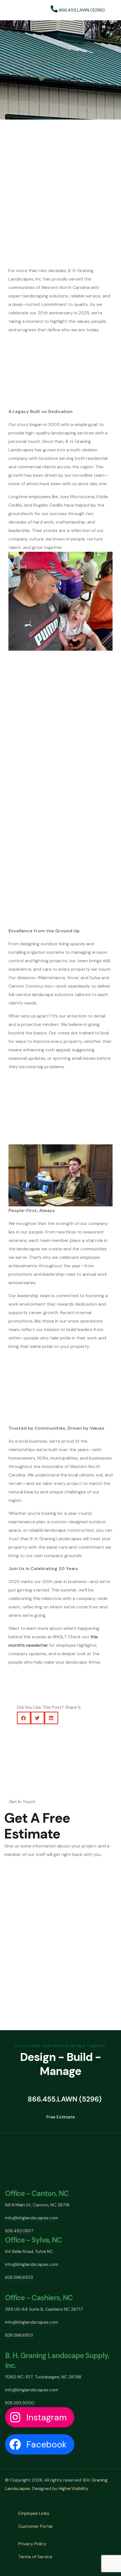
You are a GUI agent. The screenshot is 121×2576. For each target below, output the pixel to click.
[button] (60, 841)
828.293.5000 (20, 2403)
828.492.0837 (19, 2231)
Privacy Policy (32, 2544)
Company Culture (64, 79)
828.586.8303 (19, 2277)
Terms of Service (35, 2557)
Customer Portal (35, 2526)
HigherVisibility (73, 2488)
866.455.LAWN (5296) (81, 10)
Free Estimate (61, 2117)
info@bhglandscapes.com (32, 2218)
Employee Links (34, 2513)
